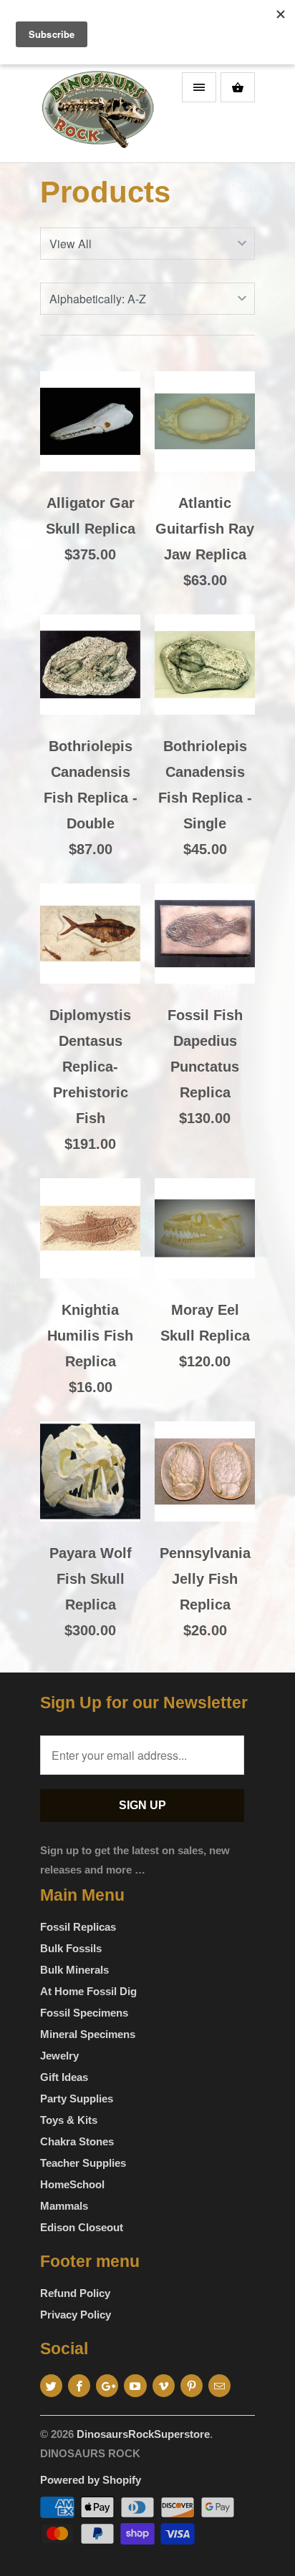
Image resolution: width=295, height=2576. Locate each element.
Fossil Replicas (78, 1927)
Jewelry (59, 2056)
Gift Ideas (64, 2077)
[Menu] (199, 87)
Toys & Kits (69, 2120)
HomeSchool (72, 2184)
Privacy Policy (76, 2315)
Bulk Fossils (71, 1948)
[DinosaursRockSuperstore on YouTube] (135, 2386)
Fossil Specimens (84, 2013)
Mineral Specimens (88, 2034)
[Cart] (238, 87)
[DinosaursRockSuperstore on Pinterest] (192, 2386)
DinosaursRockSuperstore (143, 2434)
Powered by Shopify (91, 2480)
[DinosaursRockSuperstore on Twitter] (51, 2386)
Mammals (64, 2206)
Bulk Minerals (74, 1970)
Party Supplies (77, 2098)
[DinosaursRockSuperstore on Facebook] (79, 2386)
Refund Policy (75, 2293)
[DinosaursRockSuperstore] (97, 114)
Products (105, 192)
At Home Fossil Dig (88, 1991)
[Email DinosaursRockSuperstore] (219, 2386)
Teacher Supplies (83, 2163)
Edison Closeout (82, 2227)
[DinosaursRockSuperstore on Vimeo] (164, 2386)
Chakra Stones (77, 2141)
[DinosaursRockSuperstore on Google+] (107, 2386)
